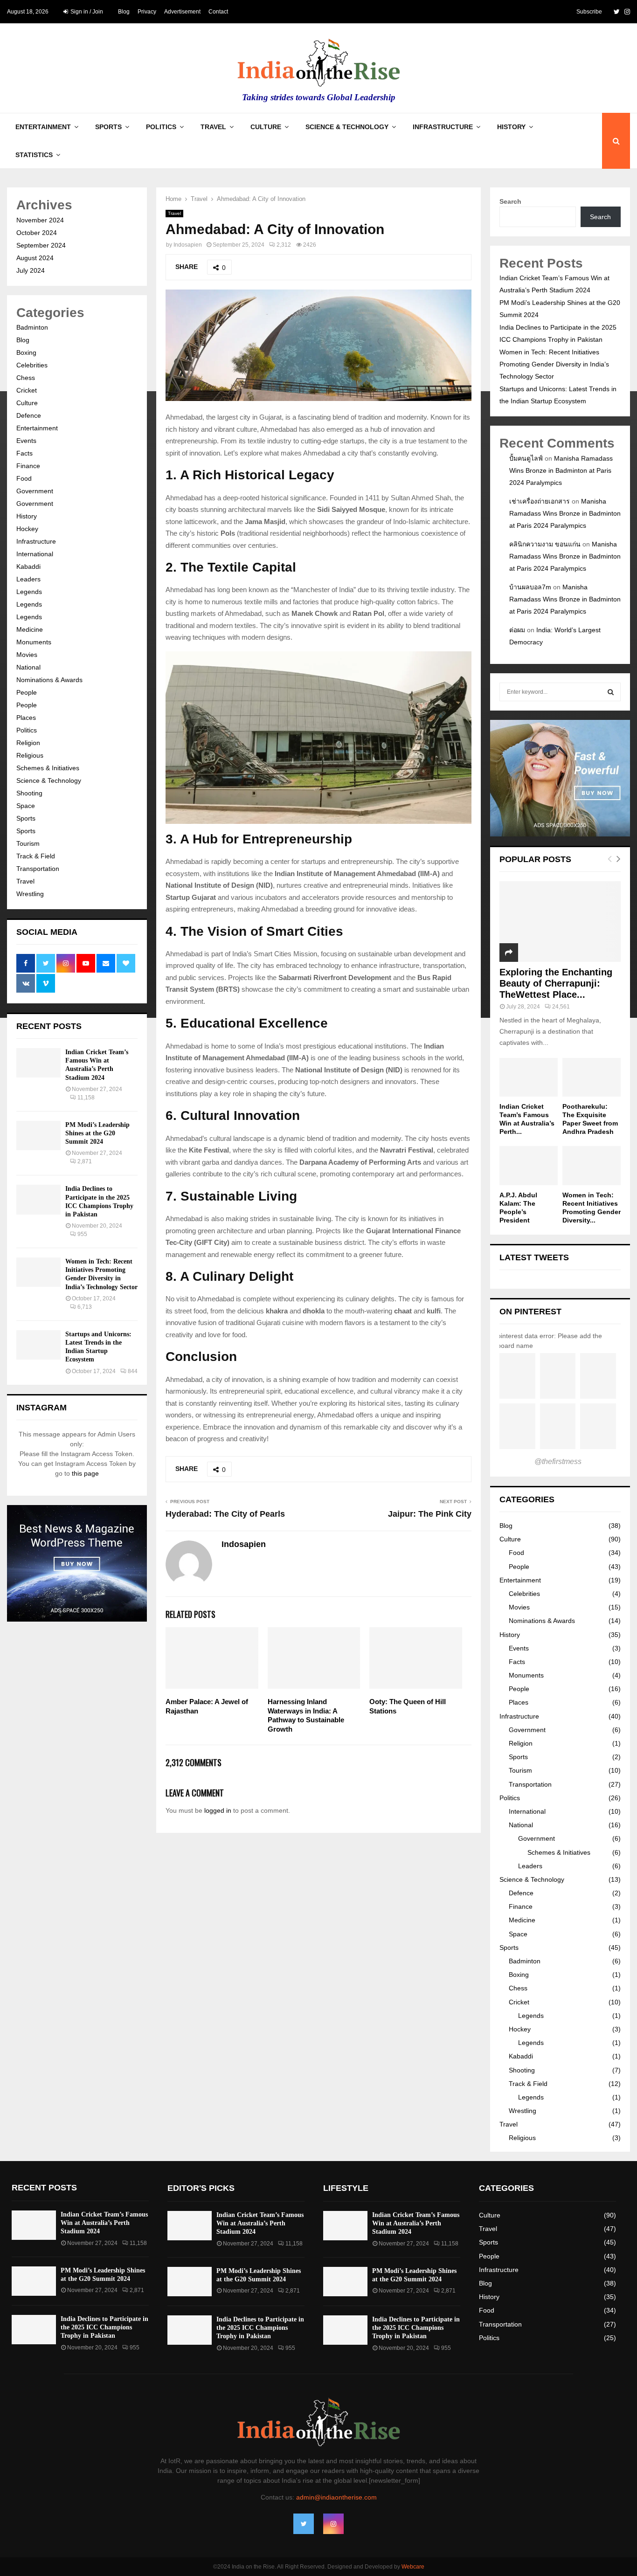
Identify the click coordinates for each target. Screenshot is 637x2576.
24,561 (561, 1007)
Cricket (27, 390)
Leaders (28, 579)
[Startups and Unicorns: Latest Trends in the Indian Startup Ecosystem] (38, 1345)
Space (26, 806)
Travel (213, 127)
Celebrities (32, 365)
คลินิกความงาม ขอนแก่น (545, 544)
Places (26, 718)
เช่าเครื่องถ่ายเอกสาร (540, 501)
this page (85, 1473)
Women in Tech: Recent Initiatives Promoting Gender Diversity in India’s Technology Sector (554, 364)
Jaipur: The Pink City (430, 1514)
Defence (29, 415)
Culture (266, 127)
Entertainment (43, 127)
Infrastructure (443, 127)
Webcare (413, 2567)
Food (24, 478)
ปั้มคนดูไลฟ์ (526, 458)
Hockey (27, 529)
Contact (218, 12)
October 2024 (37, 233)
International (35, 554)
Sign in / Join (86, 12)
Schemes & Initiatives (48, 768)
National (28, 667)
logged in (218, 1810)
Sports (108, 127)
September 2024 (41, 245)
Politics (161, 127)
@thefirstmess (558, 1461)
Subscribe (589, 12)
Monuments (34, 642)
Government (35, 491)
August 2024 (35, 258)
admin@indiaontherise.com (336, 2497)
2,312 (284, 245)
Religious (30, 755)
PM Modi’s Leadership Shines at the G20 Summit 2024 (97, 1133)
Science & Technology (347, 127)
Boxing (26, 352)
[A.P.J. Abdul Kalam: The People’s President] (529, 1165)
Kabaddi (28, 566)
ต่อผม (517, 630)
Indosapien (188, 245)
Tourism (28, 843)
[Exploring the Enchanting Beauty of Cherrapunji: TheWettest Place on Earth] (560, 922)
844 (133, 1371)
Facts (24, 453)
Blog (124, 12)
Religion (28, 743)
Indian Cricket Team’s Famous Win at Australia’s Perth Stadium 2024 (104, 2223)
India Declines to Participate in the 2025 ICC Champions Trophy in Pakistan (104, 2327)
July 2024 (31, 270)
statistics (34, 155)
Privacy (147, 12)
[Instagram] (333, 2524)
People (27, 692)
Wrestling (30, 894)
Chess (26, 378)
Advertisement (182, 12)
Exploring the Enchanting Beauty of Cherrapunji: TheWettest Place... (556, 983)
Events (26, 441)
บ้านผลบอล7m (530, 587)
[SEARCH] (611, 692)
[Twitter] (304, 2524)
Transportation (38, 869)
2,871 (85, 1161)
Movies (27, 655)
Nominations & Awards (49, 680)
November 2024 (40, 220)
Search (510, 201)
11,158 (86, 1098)
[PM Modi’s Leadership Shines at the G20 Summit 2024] (38, 1136)
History (511, 127)
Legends (29, 592)
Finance (28, 466)
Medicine (30, 629)
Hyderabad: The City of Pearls (225, 1514)
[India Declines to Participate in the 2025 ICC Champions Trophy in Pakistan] (38, 1199)
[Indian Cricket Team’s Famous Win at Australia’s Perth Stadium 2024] (38, 1063)
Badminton (32, 327)
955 (82, 1234)
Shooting (29, 793)
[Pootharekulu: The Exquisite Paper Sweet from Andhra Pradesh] (592, 1077)
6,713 (85, 1307)
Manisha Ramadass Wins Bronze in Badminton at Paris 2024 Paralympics (561, 470)
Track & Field (36, 856)
